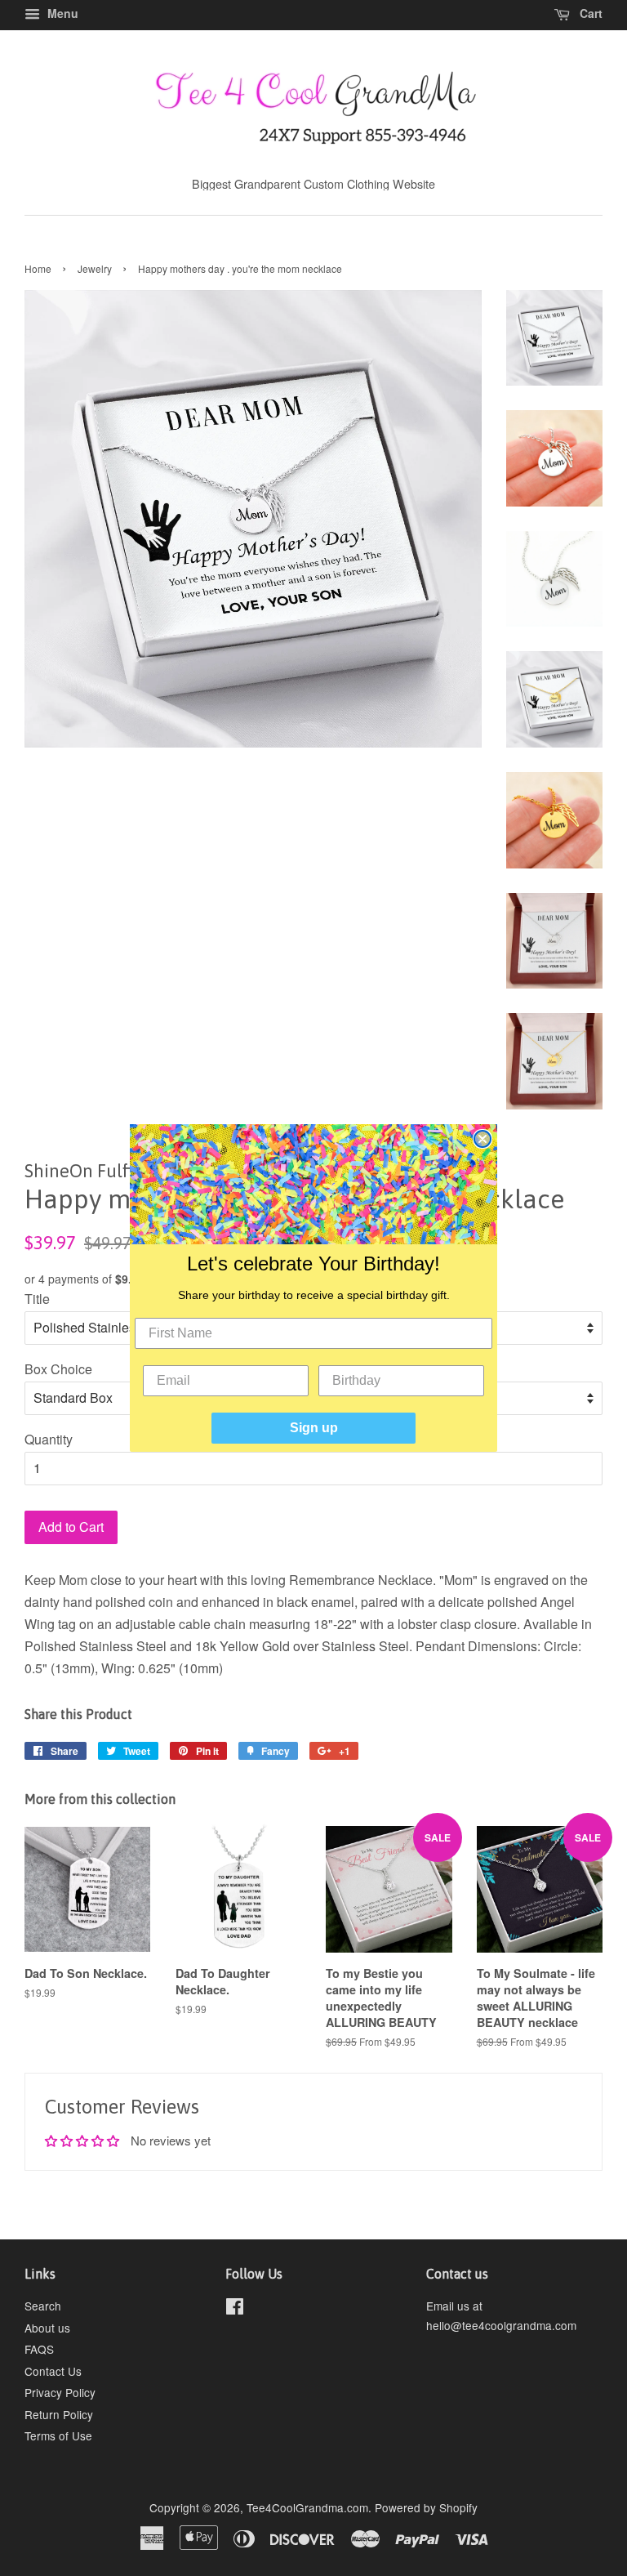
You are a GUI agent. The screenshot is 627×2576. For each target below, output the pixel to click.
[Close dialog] (482, 1139)
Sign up (314, 1428)
